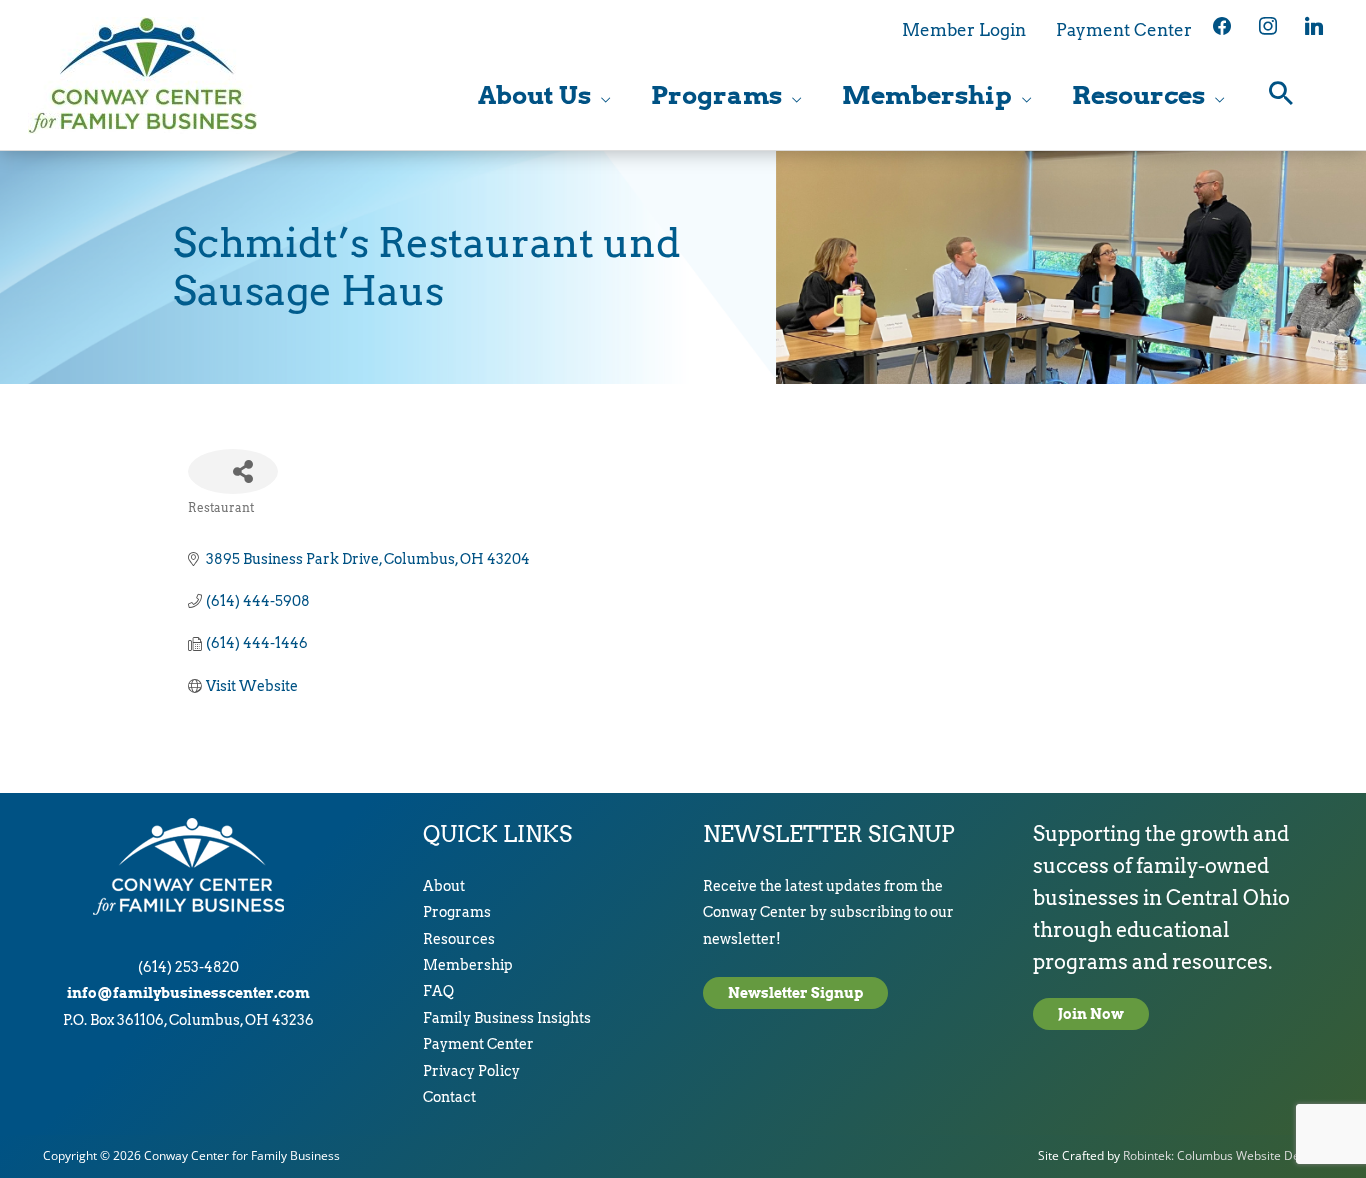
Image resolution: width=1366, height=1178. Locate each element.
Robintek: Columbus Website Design (1223, 1155)
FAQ (438, 991)
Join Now (1091, 1014)
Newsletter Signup (795, 993)
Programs (457, 912)
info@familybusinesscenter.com (188, 993)
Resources (459, 939)
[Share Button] (233, 471)
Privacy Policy (471, 1071)
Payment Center (478, 1044)
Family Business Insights (507, 1018)
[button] (1281, 95)
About (444, 886)
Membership (468, 965)
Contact (449, 1097)
